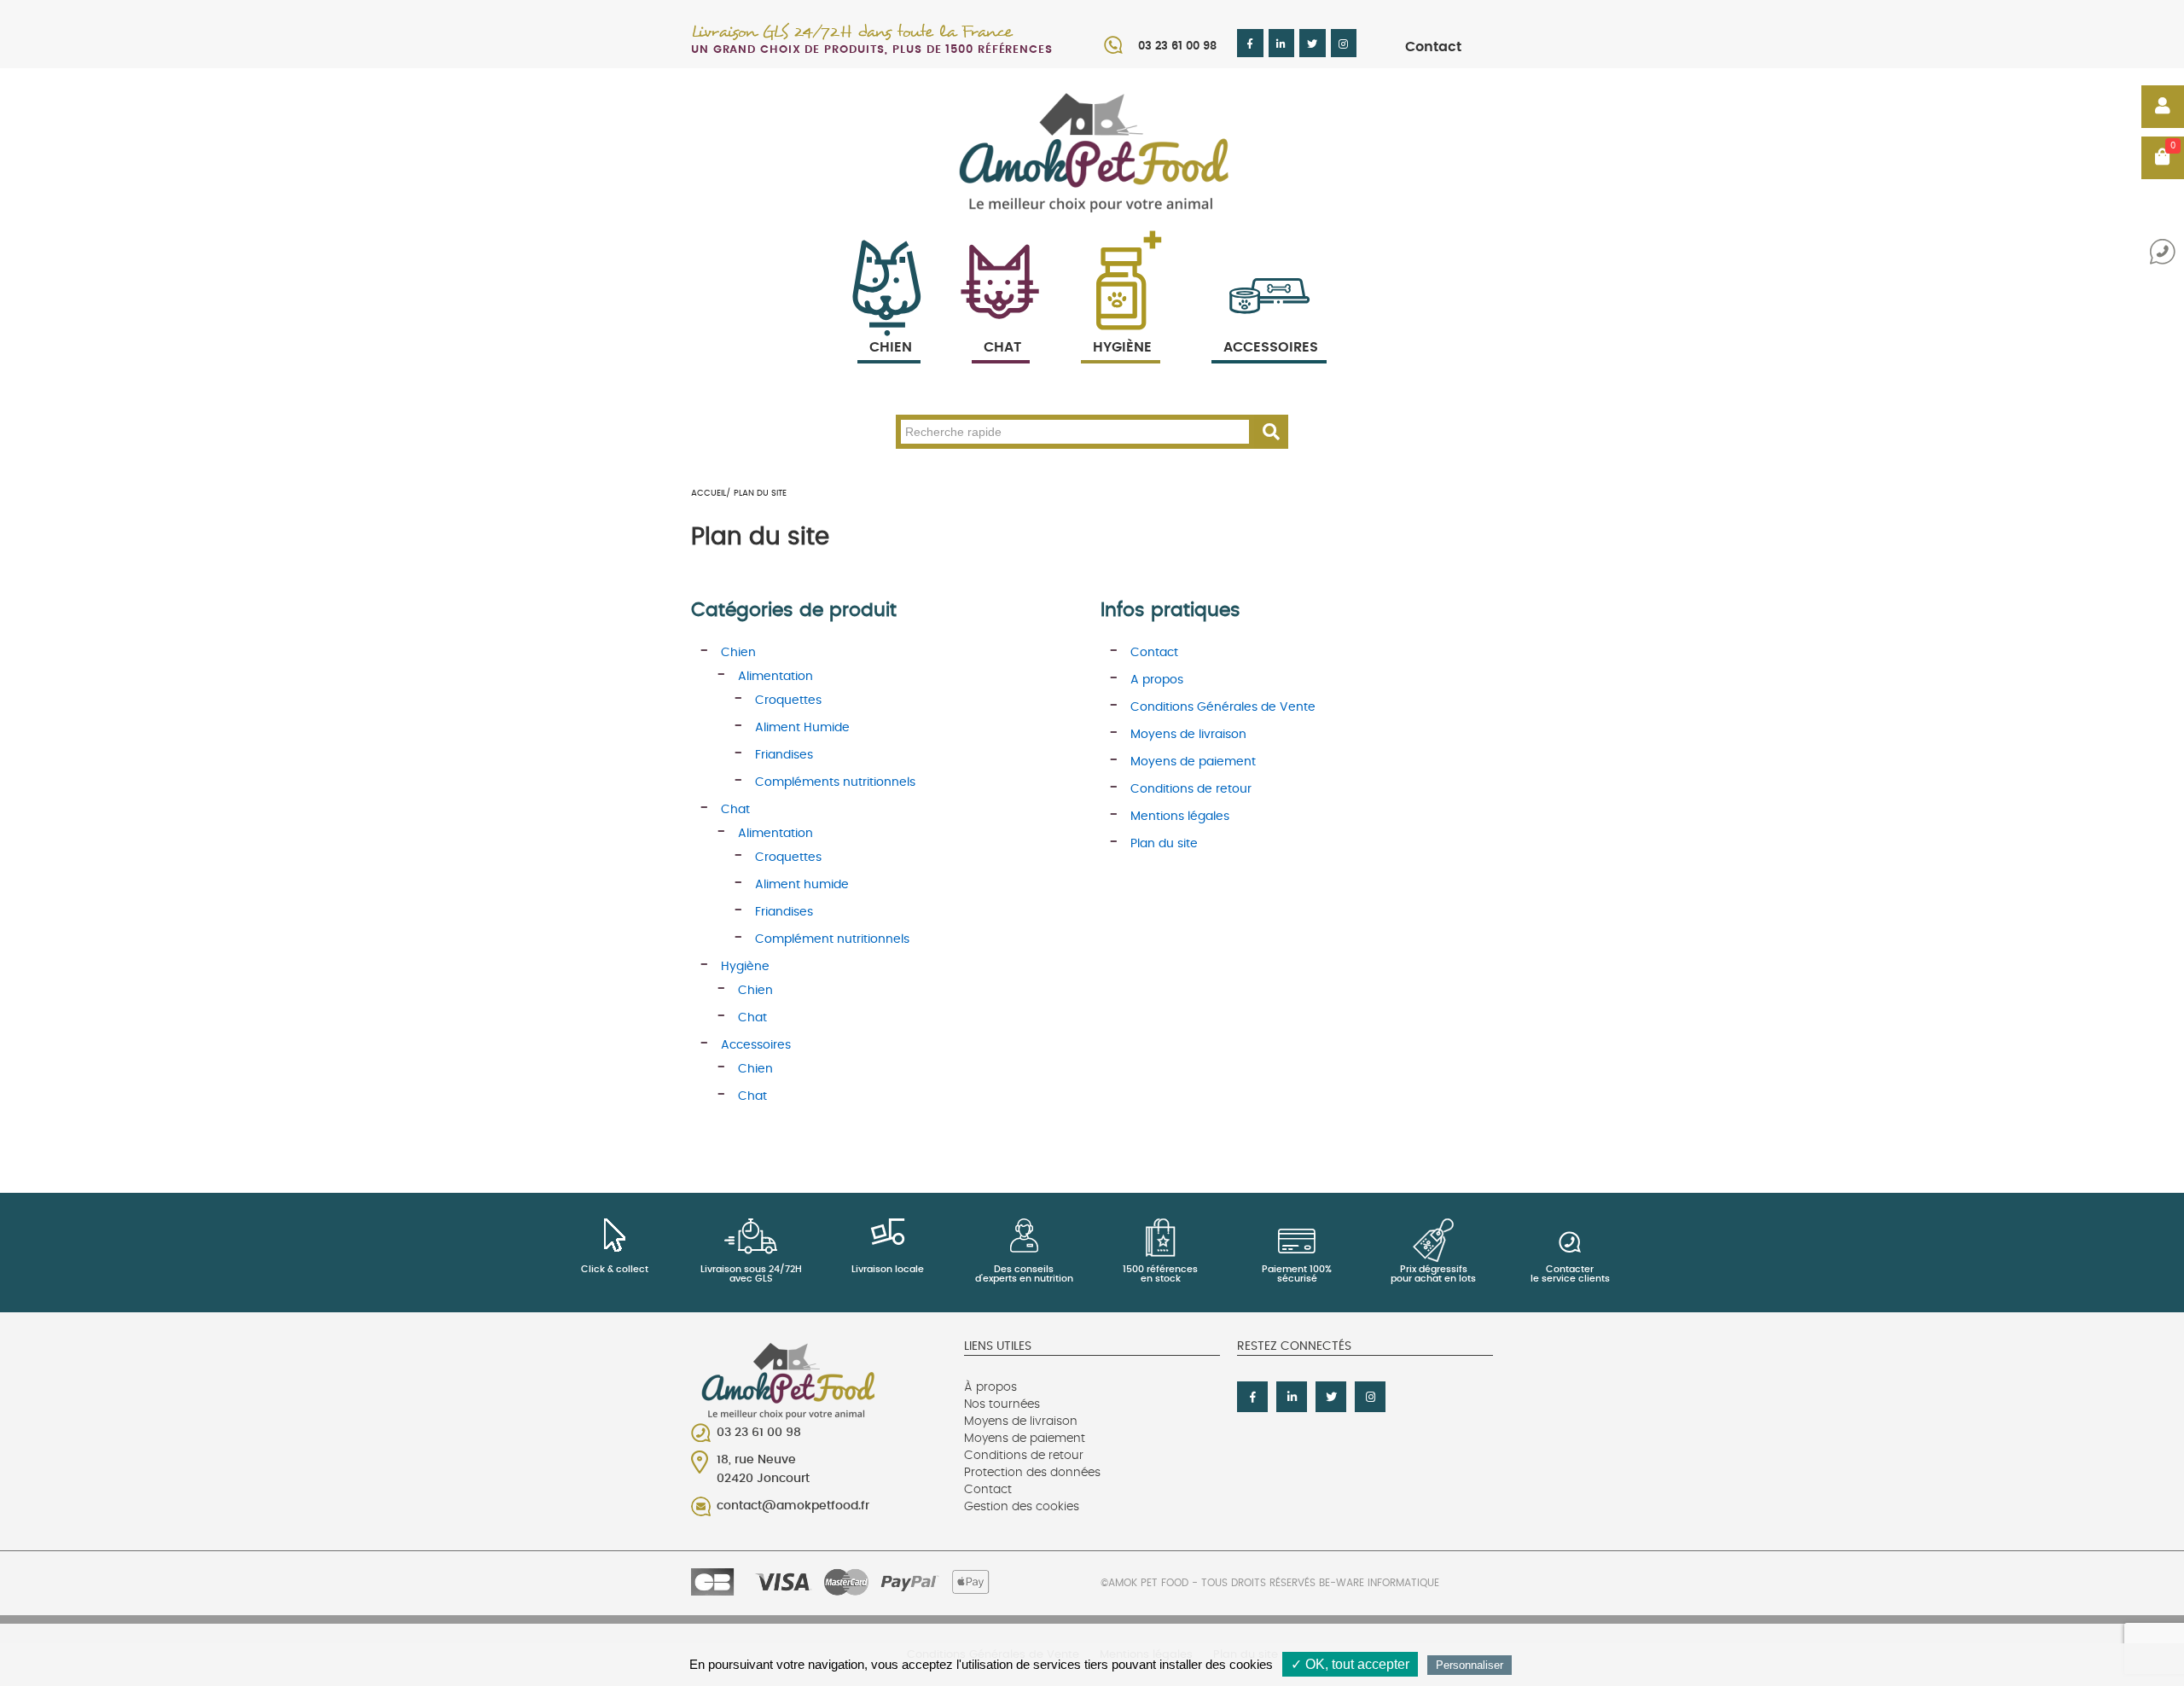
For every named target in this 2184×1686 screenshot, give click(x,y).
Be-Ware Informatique (1379, 1583)
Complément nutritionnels (832, 939)
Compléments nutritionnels (835, 782)
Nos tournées (1002, 1404)
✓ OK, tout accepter (1350, 1664)
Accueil (709, 493)
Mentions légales (1180, 817)
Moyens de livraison (1188, 735)
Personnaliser (1470, 1665)
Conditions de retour (1191, 789)
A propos (1157, 680)
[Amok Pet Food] (1092, 152)
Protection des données (1032, 1473)
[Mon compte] (2163, 107)
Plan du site (1164, 844)
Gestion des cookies (1022, 1507)
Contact (1433, 47)
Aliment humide (802, 885)
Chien (891, 347)
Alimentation (775, 677)
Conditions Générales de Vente (1223, 707)
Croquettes (788, 701)
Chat (1002, 347)
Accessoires (1271, 347)
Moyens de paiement (1193, 762)
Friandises (784, 755)
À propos (990, 1387)
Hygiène (1122, 347)
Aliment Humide (802, 728)
